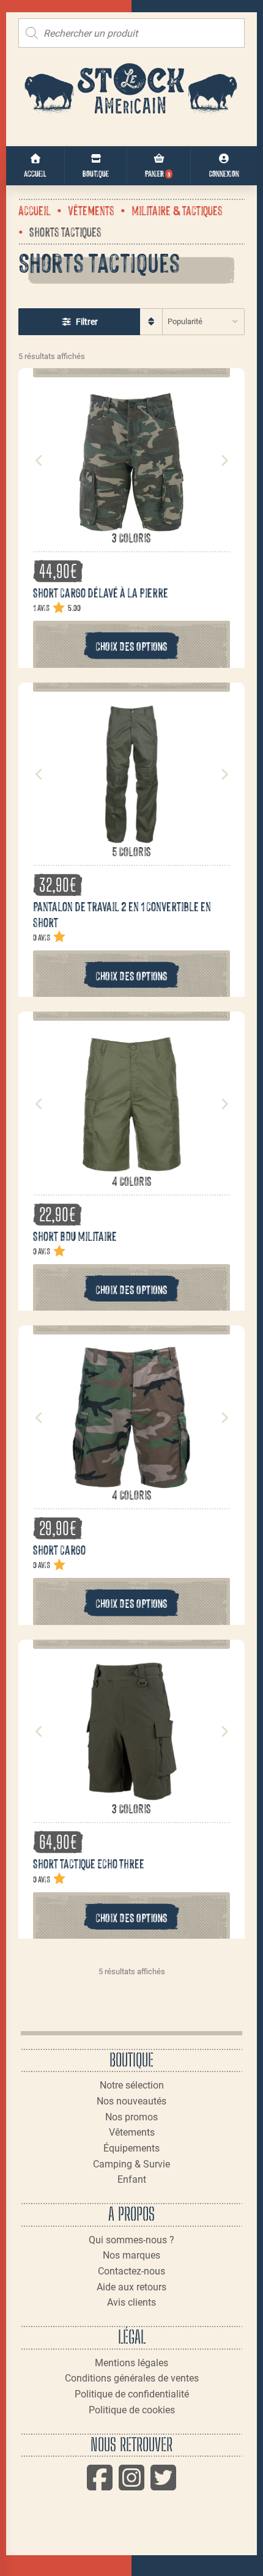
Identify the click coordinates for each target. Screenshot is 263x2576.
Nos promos (131, 2117)
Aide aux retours (131, 2287)
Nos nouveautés (131, 2101)
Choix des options (131, 646)
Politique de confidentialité (132, 2394)
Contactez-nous (131, 2271)
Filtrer (87, 322)
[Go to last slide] (39, 461)
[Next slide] (224, 461)
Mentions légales (131, 2363)
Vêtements (91, 210)
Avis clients (131, 2302)
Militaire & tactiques (177, 210)
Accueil (35, 210)
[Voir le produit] (131, 523)
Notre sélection (132, 2085)
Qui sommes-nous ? (131, 2240)
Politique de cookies (132, 2410)
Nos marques (131, 2255)
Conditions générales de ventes (132, 2378)
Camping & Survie (131, 2164)
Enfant (132, 2179)
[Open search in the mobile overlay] (131, 33)
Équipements (131, 2148)
